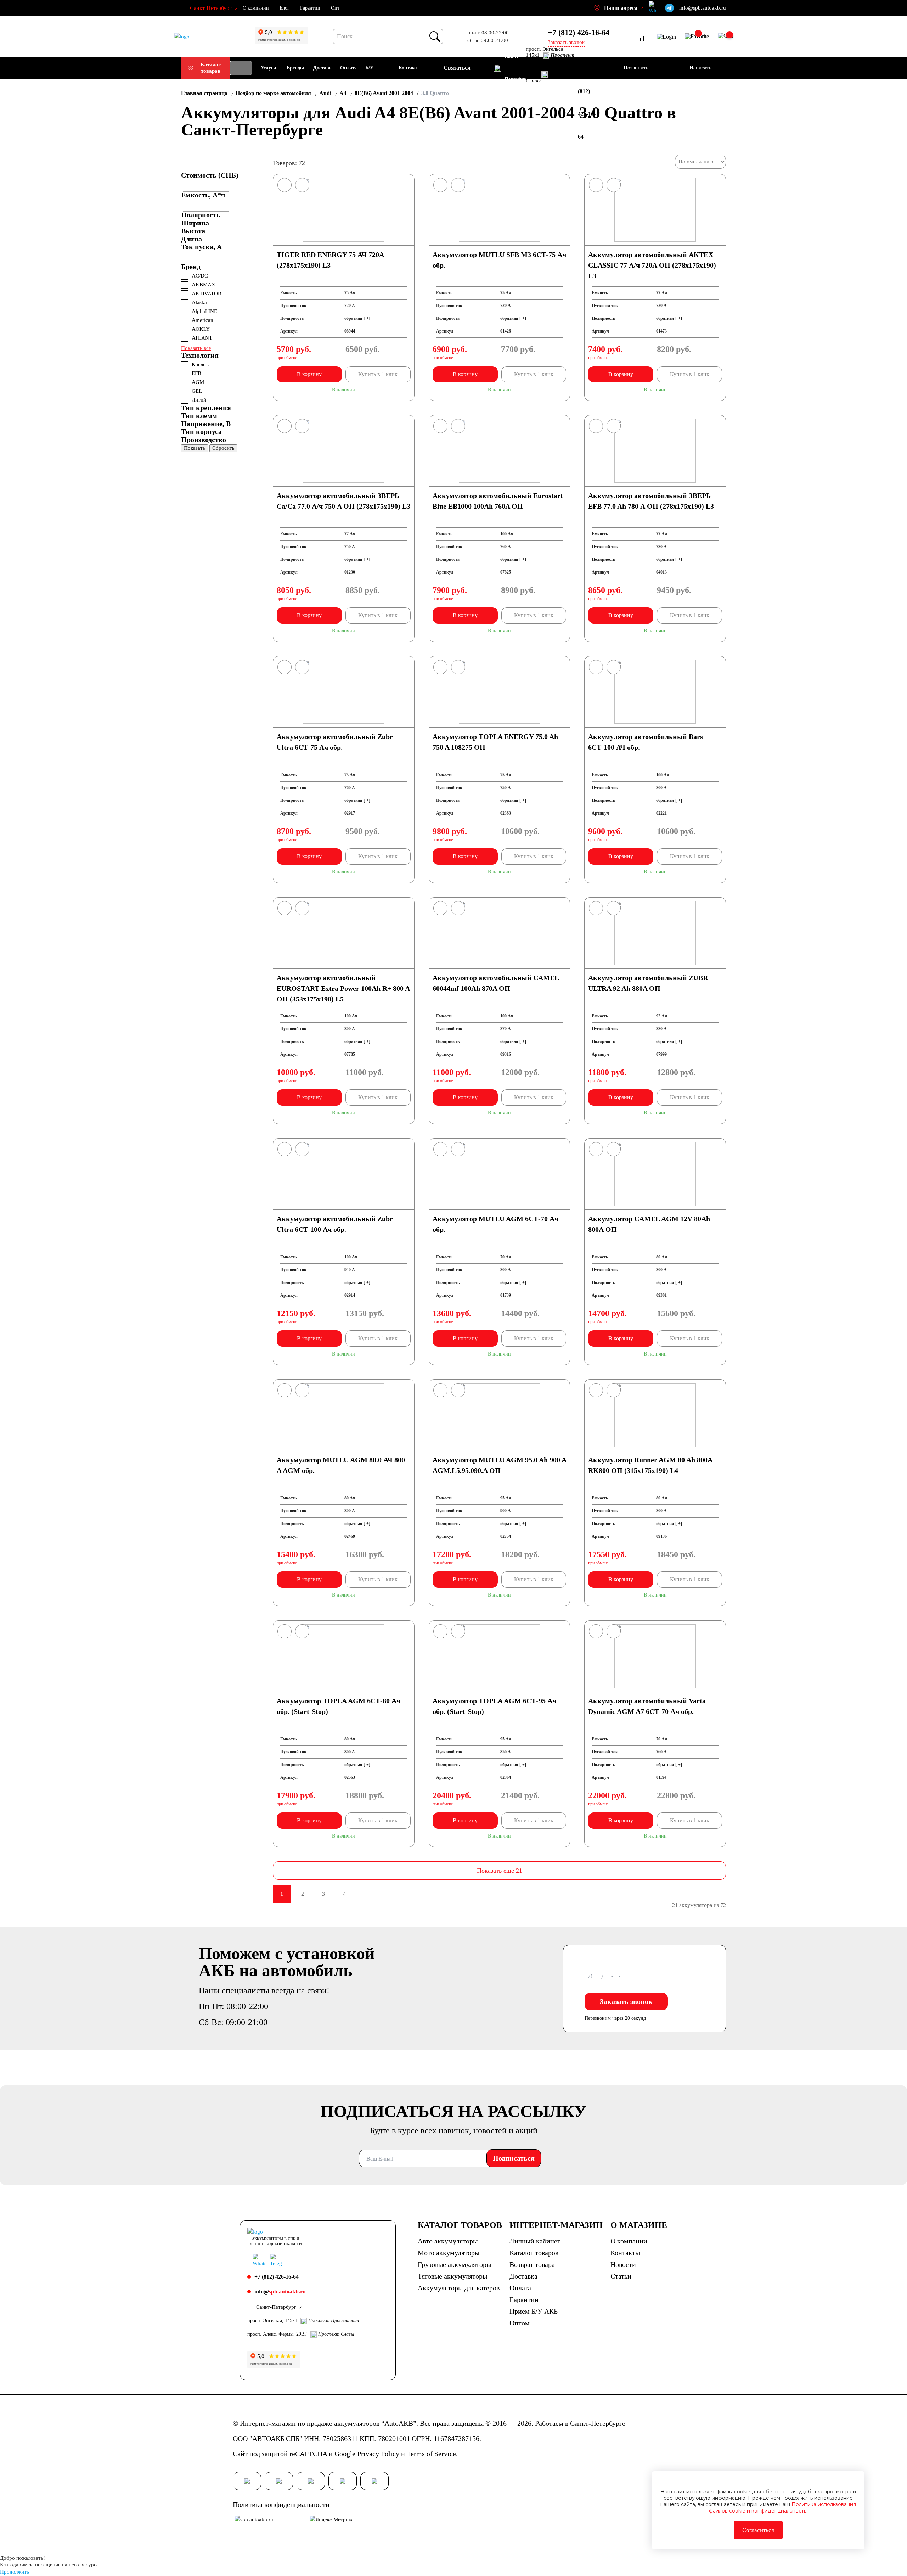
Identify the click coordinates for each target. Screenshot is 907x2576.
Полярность (201, 215)
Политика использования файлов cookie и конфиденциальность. (782, 2508)
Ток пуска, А (201, 247)
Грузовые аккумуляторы (454, 2264)
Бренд (191, 267)
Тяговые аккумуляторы (452, 2276)
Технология (200, 355)
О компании (256, 8)
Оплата (520, 2288)
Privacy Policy (378, 2454)
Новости (623, 2264)
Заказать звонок (626, 2001)
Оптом (520, 2323)
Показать (195, 448)
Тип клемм (199, 415)
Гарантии (310, 8)
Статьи (621, 2276)
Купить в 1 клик (378, 374)
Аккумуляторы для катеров (459, 2288)
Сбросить (223, 448)
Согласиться (758, 2530)
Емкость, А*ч (203, 195)
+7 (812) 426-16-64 (579, 32)
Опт (335, 8)
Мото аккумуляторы (449, 2253)
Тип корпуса (201, 431)
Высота (193, 231)
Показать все (196, 348)
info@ (280, 2292)
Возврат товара (532, 2264)
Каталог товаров (211, 68)
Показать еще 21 (500, 1871)
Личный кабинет (535, 2241)
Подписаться (514, 2158)
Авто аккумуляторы (448, 2241)
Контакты (625, 2253)
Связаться (457, 68)
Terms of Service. (432, 2454)
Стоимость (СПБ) (210, 175)
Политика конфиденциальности (281, 2504)
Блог (285, 8)
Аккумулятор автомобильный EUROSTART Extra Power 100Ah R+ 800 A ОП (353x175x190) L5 (343, 988)
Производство (204, 440)
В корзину (309, 374)
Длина (191, 239)
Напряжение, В (206, 424)
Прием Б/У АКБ (534, 2311)
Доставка (523, 2276)
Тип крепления (206, 408)
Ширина (195, 223)
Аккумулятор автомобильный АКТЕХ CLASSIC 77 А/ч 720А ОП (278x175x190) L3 (652, 265)
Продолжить (15, 2572)
